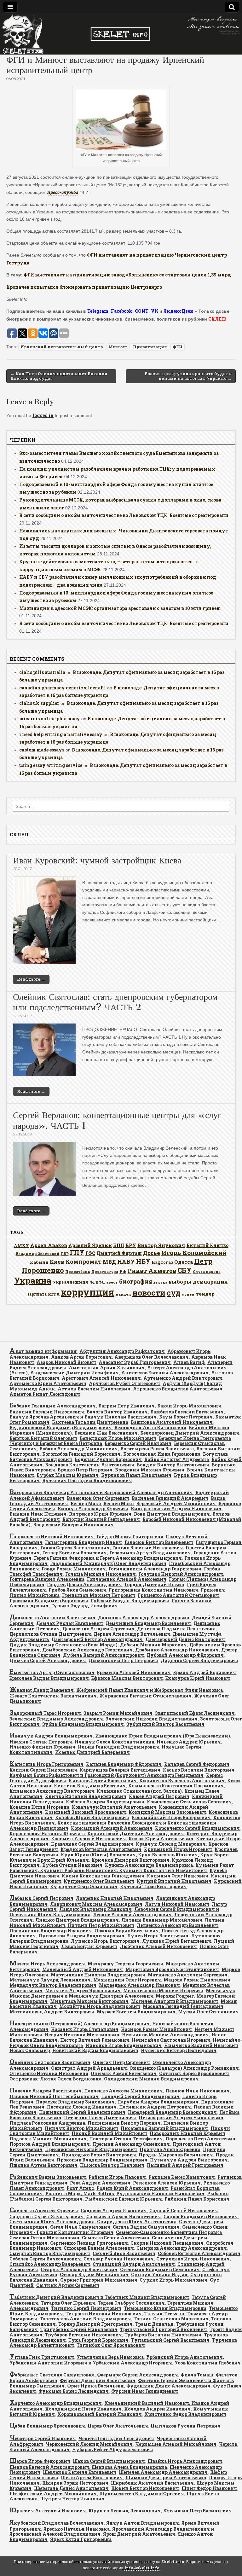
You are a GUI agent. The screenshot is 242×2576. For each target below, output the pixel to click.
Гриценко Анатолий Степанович (178, 1595)
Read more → (31, 979)
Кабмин (39, 1262)
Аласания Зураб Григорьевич (135, 1362)
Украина (33, 1280)
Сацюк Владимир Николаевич (201, 2216)
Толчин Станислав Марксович (171, 2319)
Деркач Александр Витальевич (132, 1634)
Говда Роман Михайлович (74, 1569)
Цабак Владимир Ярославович (47, 2426)
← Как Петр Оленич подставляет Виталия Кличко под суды (59, 376)
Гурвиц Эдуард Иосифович (84, 1606)
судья (188, 1294)
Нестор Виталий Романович (95, 2040)
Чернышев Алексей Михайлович (176, 2444)
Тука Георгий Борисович (98, 2340)
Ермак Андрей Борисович (205, 1672)
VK (155, 311)
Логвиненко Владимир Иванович (51, 1931)
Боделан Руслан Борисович (108, 1459)
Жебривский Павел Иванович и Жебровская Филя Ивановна (150, 1690)
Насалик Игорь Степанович (85, 2029)
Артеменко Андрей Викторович (183, 1378)
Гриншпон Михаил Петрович (99, 1595)
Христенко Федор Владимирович (185, 2414)
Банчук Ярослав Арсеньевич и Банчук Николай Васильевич (83, 1417)
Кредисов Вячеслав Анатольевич (101, 1849)
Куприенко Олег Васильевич (99, 1881)
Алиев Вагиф (189, 1362)
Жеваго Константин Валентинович (53, 1696)
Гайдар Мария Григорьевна (130, 1537)
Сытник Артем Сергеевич (68, 2285)
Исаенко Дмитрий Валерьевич (92, 1752)
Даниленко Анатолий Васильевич (52, 1618)
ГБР (65, 1253)
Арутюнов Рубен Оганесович (124, 1383)
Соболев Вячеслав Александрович (199, 2253)
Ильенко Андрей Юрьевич (189, 1742)
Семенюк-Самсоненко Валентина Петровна (169, 2232)
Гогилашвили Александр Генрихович (155, 1569)
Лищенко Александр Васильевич (177, 1925)
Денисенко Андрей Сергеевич (98, 1629)
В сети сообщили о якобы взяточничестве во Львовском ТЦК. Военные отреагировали (124, 515)
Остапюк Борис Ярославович (194, 2073)
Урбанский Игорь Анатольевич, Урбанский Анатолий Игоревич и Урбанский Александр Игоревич (117, 2360)
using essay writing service (51, 765)
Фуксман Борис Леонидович (74, 2391)
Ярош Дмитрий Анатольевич (139, 2534)
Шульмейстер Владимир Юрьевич (142, 2494)
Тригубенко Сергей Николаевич (79, 2329)
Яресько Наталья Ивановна (77, 2529)
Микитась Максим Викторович (89, 2001)
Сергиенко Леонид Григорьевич (89, 2243)
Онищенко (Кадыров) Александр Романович (184, 2068)
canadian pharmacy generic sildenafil (63, 688)
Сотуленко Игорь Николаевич (193, 2259)
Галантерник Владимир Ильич (84, 1542)
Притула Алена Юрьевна (170, 2149)
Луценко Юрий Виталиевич (177, 1941)
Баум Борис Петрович (186, 1417)
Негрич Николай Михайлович (82, 2035)
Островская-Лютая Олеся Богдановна (55, 2079)
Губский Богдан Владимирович (130, 1601)
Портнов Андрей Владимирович (50, 2144)
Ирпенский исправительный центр (62, 347)
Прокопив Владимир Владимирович (102, 2160)
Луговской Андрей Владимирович (81, 1936)
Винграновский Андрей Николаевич (176, 1508)
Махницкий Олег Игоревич (127, 1980)
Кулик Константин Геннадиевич (103, 1876)
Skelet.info (173, 2562)
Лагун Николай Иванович (177, 1904)
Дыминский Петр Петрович (123, 1660)
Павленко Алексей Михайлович (124, 2091)
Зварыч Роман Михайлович (118, 1713)
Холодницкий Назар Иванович (83, 2409)
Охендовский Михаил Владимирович (151, 2079)
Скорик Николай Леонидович (167, 2243)
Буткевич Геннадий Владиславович (87, 1480)
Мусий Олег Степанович (208, 2012)
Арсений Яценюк (90, 1245)
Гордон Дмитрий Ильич (154, 1584)
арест (112, 1282)
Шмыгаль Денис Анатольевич (71, 2488)
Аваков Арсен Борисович (81, 1357)
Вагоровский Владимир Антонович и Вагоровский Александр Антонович (101, 1492)
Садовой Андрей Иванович (114, 2210)
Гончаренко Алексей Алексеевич (127, 1579)
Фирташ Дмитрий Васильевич (98, 2380)
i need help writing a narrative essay (61, 734)
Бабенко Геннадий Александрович (53, 1406)
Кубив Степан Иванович (72, 1865)
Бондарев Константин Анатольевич (90, 1465)
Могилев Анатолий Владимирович (175, 2001)
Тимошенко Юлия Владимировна (165, 2308)
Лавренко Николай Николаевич (115, 1898)
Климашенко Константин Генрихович (176, 1786)
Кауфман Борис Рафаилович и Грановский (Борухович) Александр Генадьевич (107, 1775)
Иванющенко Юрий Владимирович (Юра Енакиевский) (163, 1736)
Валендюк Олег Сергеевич (98, 1498)
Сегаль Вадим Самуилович (146, 2227)
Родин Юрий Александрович (132, 2188)
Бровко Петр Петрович (85, 1470)
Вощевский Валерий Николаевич (73, 1525)
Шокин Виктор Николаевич (145, 2488)
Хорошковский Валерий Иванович (100, 2414)
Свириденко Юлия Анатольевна (137, 2222)
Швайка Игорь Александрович (185, 2461)
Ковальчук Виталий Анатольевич (114, 1807)
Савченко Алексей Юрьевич (44, 2210)
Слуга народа (207, 1271)
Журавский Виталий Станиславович (145, 1696)
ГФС (90, 1253)
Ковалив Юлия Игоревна (39, 1807)
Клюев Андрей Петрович (159, 1796)
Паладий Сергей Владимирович (140, 2096)
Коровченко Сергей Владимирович (197, 1828)
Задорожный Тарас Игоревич (45, 1713)
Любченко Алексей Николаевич (158, 1946)
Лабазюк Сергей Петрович (41, 1898)
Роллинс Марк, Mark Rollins (80, 2193)
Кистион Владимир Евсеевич (90, 1786)
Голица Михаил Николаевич (101, 1574)
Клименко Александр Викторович (52, 1791)
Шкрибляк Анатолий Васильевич (152, 2483)
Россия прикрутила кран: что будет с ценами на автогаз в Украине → (188, 376)
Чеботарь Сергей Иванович (43, 2438)
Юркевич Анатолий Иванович (48, 2511)
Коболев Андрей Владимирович (105, 1802)
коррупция (88, 1292)
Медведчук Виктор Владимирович (53, 1985)
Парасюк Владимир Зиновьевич (75, 2102)
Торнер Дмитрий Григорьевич (95, 2324)
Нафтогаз (162, 1262)
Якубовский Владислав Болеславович (57, 2523)
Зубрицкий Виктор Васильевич (165, 1724)
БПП (119, 1245)
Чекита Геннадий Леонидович (116, 2438)
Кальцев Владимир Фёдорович (124, 1764)
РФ (123, 1271)
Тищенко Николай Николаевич (104, 2314)
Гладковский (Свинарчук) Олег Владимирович (108, 1563)
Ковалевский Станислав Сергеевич (189, 1802)
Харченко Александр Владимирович (56, 2403)
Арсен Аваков (49, 1245)
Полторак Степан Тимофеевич (126, 2139)
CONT (142, 311)
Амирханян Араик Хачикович (107, 1368)
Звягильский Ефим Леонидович (195, 1713)
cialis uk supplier (39, 703)
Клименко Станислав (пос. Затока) (139, 1791)
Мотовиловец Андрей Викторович (52, 2012)
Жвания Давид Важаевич (42, 1690)
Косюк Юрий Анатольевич (161, 1839)
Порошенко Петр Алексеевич (200, 2139)
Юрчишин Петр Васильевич (198, 2511)
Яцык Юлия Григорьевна (81, 2539)
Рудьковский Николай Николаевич (160, 2193)
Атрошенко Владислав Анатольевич (178, 1389)
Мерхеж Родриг (175, 1996)
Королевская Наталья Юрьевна (47, 1833)
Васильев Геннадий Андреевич (170, 1498)
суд (174, 1293)
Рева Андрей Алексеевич (100, 2183)
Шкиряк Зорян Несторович (75, 2483)
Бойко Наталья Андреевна (177, 1459)
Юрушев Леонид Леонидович (125, 2511)
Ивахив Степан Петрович (41, 1742)
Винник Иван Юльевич (38, 1514)
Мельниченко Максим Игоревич (163, 1990)
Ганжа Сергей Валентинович (75, 1548)
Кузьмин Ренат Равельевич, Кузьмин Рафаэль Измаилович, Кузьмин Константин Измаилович (122, 1868)
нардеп (123, 1294)
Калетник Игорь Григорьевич (46, 1764)
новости (149, 1293)
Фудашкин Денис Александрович (168, 2386)
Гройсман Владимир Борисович (49, 1601)
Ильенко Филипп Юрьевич (42, 1747)
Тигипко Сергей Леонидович (86, 2308)
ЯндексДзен (179, 311)
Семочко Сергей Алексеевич (116, 2238)
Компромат (84, 1262)
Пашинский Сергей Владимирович (82, 2112)
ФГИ (178, 347)
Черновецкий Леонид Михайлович (89, 2444)
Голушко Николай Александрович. (181, 1574)
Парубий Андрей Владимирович (158, 2102)
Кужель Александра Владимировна (149, 1865)
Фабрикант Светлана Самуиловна (52, 2375)
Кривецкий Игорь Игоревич (178, 1849)
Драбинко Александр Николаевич (177, 1650)
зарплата (37, 1294)
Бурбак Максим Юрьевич (68, 1475)
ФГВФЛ (97, 1282)
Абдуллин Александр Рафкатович (122, 1351)
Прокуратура (105, 1272)
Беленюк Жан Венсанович (106, 1433)
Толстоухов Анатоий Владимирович (85, 2319)
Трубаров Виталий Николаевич (84, 2335)
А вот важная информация (43, 1351)
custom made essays (42, 750)
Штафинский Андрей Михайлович (53, 2494)
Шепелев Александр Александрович (163, 2472)
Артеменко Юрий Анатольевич (48, 1383)
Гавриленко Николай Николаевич (52, 1537)
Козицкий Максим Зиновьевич (167, 1812)
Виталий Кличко (207, 1245)
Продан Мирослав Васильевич (176, 2155)
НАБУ (126, 1261)
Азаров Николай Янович (66, 1362)
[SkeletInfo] (121, 34)
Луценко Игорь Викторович (105, 1941)
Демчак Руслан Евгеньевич (70, 1623)
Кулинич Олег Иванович (178, 1876)
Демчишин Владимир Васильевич (148, 1623)
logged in (43, 415)
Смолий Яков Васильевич (124, 2253)
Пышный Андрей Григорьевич (185, 2165)
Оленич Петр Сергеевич (121, 2062)
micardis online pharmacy (50, 719)
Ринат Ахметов (152, 1271)
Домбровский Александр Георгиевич (87, 1650)
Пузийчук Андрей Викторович (189, 2160)
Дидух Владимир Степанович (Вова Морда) (63, 1645)
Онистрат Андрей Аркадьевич (89, 2068)
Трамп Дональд (154, 2324)
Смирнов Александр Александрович (182, 2248)
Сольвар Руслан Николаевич (119, 2259)
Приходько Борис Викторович (99, 2155)
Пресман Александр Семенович (131, 2144)
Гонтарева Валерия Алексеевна (47, 1579)
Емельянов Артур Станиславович (52, 1672)
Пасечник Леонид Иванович (82, 2107)
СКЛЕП (217, 319)
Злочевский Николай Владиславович (152, 1719)
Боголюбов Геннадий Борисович (81, 1454)
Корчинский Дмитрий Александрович (136, 1833)
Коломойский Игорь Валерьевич (171, 1817)
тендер (205, 1294)
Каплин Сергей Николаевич (43, 1770)
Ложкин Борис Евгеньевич (127, 1931)
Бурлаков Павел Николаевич (136, 1475)
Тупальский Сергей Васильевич (170, 2340)
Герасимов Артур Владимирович (150, 1553)
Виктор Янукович (161, 1245)
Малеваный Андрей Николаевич (83, 1969)
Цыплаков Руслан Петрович (186, 2426)
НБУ (143, 1261)
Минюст (118, 347)
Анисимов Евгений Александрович (165, 1373)
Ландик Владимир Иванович (95, 1909)
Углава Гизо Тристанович (42, 2357)
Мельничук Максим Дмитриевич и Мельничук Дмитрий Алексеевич (122, 1993)
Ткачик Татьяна (164, 2314)
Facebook (122, 311)
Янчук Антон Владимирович (143, 2523)
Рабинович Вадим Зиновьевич (48, 2177)
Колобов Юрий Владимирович (92, 1817)
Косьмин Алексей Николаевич (89, 1839)
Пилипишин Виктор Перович (124, 2123)
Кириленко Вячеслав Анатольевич (182, 1781)
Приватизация (150, 347)
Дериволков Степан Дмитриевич (50, 1634)
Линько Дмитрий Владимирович (77, 1920)
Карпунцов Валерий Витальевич (120, 1770)
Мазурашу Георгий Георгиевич (125, 1964)
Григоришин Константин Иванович (153, 1590)
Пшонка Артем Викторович (43, 2165)
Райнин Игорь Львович (117, 2177)
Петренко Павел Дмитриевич (100, 2118)
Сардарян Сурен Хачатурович (47, 2216)
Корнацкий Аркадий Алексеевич (112, 1828)
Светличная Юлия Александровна (52, 2222)
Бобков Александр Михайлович (79, 1449)
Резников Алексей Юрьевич (167, 2183)
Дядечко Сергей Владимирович (199, 1660)
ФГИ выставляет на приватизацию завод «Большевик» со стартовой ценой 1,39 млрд (127, 275)
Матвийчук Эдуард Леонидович (50, 1980)
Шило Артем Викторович (92, 2477)
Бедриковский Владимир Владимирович (61, 1427)
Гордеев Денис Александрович (84, 1584)
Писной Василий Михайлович (109, 2133)
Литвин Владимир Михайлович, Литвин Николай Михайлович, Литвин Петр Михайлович (117, 1923)
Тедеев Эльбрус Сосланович (131, 2303)
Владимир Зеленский (38, 1254)
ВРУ (131, 1245)
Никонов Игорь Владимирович (124, 2045)
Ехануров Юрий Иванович (198, 1678)
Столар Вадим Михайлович (94, 2274)
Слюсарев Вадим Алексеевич (99, 2248)
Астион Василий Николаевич (94, 1389)
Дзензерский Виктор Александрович (97, 1639)
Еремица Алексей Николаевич (134, 1672)
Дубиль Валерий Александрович (104, 1655)
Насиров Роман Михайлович (156, 2029)
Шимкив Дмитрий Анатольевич (166, 2477)
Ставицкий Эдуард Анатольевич (134, 2264)
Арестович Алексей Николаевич (101, 1378)
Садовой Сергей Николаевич (184, 2210)
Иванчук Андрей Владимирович (51, 1736)
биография (136, 1281)
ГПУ (77, 1253)
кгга (54, 1294)
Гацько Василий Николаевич (148, 1548)
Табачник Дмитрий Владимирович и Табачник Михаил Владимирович (99, 2297)
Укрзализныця (70, 1282)
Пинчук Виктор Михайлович (81, 2128)
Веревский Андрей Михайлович (176, 1503)
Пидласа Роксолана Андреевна (47, 2123)
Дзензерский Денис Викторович (185, 1639)
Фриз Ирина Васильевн (95, 2386)
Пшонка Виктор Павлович (112, 2165)
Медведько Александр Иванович (139, 1985)
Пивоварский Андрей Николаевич (181, 2118)
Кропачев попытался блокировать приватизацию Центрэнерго (84, 287)
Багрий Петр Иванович (127, 1406)
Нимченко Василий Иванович (201, 2045)
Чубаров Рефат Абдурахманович (113, 2449)
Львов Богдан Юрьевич (89, 1946)
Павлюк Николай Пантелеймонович (54, 2096)
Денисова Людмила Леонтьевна (176, 1629)
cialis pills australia (42, 672)
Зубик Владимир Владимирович (83, 1724)
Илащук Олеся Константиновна (114, 1742)
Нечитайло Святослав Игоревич (171, 2040)
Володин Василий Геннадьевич (101, 1519)
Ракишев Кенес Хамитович (182, 2177)
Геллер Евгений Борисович (75, 1553)
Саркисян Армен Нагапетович (124, 2216)
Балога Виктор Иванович (117, 1412)
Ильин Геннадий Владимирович (118, 1747)
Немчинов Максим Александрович (165, 2035)
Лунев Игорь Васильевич (158, 1936)
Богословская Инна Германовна (162, 1454)
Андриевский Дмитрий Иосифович (75, 1373)
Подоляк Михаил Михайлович (48, 2139)
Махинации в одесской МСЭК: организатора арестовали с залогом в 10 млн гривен (120, 608)
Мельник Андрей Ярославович (83, 1990)
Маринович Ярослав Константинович (172, 1969)
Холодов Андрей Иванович (157, 2409)
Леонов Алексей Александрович (132, 1915)
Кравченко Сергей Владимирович (92, 1844)
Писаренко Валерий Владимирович (164, 2128)
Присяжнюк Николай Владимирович (91, 2149)
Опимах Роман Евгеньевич (124, 2073)
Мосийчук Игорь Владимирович (100, 2006)
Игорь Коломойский (194, 1253)
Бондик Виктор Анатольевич (173, 1465)
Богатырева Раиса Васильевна (157, 1449)
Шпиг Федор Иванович (209, 2488)
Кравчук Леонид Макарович (171, 1844)
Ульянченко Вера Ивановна (110, 2357)
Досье (152, 1253)
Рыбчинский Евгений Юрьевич (124, 2199)
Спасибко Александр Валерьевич (50, 2264)
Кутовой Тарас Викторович (153, 1886)
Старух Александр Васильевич (79, 2269)
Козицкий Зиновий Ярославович (86, 1812)
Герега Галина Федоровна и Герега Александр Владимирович (108, 1558)
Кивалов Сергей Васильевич (103, 1781)
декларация (210, 1282)
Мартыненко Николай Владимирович (98, 1975)
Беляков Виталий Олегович (43, 1438)
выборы (180, 1282)
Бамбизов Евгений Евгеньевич (187, 1412)
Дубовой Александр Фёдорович (185, 1655)
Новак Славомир (30, 2050)
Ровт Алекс (80, 2188)
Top (227, 2561)
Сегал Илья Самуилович (80, 2227)
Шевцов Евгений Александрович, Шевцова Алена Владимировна (88, 2467)
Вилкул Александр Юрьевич (93, 1508)
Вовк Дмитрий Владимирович (172, 1514)
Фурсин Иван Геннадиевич (145, 2391)
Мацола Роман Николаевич (197, 1980)
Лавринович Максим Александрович (96, 1904)
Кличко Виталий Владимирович (86, 1796)
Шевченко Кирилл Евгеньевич (80, 2472)
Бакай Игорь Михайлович (189, 1406)
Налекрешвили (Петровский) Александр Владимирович (80, 2024)
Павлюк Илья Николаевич (198, 2091)
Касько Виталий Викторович (199, 1770)
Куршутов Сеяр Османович (84, 1886)
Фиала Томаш (197, 2375)
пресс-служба (63, 192)
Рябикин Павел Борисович (197, 2199)
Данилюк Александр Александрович (144, 1618)
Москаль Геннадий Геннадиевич (183, 2006)
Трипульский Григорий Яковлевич (164, 2329)
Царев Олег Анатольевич (118, 2426)
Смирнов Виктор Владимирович (50, 2253)
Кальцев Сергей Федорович (197, 1764)
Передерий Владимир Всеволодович (172, 2112)
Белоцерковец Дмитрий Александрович (190, 1433)
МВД (109, 1262)
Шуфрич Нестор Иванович (72, 2499)
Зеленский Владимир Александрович (56, 1719)
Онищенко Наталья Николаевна (49, 2073)
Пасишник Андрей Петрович (155, 2107)
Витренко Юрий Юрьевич (100, 1514)
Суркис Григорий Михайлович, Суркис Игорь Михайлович (134, 2280)
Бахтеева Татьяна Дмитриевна (90, 1422)
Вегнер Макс (86, 1503)
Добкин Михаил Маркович (153, 1645)
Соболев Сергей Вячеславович (45, 2259)
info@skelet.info (142, 2568)
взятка (160, 1282)
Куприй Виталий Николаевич (174, 1881)
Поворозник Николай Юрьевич (187, 2133)
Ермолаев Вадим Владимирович (49, 1678)
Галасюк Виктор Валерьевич (159, 1542)
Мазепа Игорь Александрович (47, 1964)
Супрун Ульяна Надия (159, 2274)
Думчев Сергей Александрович (48, 1660)
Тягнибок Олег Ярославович (111, 2345)
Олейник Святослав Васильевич (50, 2062)
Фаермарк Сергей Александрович (138, 2375)
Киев (57, 1262)
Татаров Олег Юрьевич (68, 2303)
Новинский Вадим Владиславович (95, 2050)
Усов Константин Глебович (208, 2363)
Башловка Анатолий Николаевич (172, 1422)
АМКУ (21, 1245)
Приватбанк (78, 1271)
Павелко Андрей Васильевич (46, 2091)
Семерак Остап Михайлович (44, 2238)
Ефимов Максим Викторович (127, 1678)
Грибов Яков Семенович (77, 1590)
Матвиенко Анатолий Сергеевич (188, 1975)
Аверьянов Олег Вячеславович (152, 1357)
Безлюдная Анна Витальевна (150, 1427)
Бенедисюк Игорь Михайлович (118, 1438)
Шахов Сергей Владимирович (109, 2461)
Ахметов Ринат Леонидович (45, 1394)
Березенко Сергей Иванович (138, 1443)
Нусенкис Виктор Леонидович (179, 2050)
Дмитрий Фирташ (119, 1253)
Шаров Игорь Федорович (40, 2461)
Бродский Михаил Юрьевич (150, 1470)
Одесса (184, 1262)
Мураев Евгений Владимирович (136, 2012)
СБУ (184, 1270)
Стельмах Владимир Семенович (160, 2269)
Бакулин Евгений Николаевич (47, 1412)
